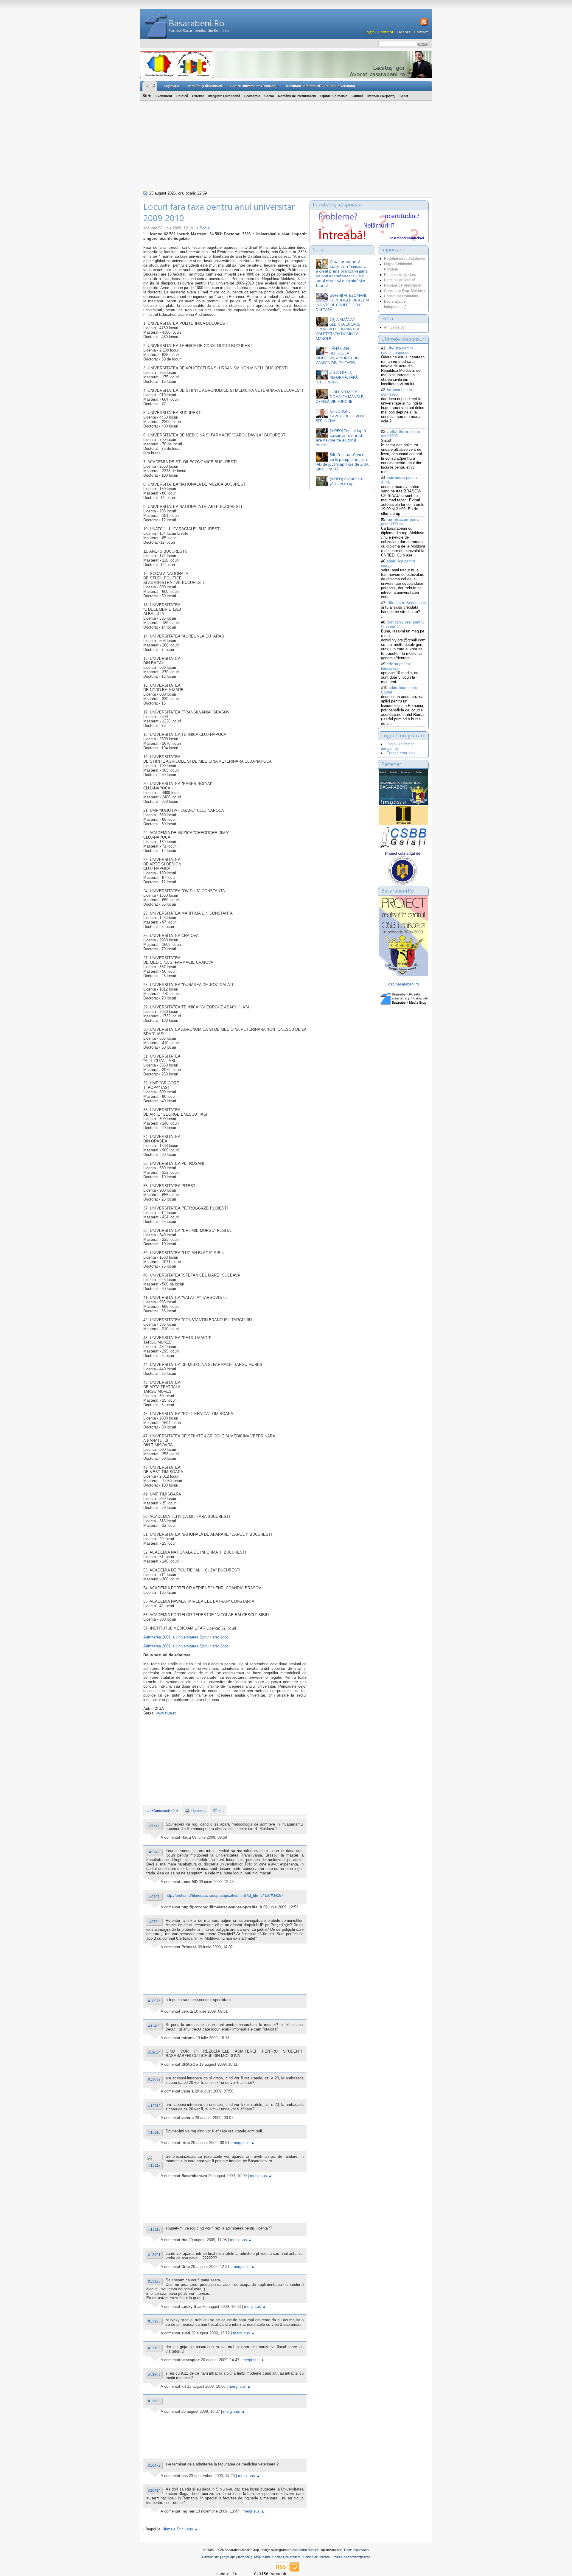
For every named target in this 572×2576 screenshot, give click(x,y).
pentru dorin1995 (397, 392)
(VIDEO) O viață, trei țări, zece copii (347, 481)
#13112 (154, 2106)
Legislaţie (171, 86)
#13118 (154, 2230)
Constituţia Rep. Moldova (404, 291)
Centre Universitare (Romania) (254, 86)
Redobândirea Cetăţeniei (405, 259)
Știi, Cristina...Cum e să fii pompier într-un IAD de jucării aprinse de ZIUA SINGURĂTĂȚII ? (342, 462)
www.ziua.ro (166, 1713)
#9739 (154, 1826)
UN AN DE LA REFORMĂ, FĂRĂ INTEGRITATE (337, 377)
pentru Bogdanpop (406, 603)
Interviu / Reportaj (381, 96)
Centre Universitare (286, 2557)
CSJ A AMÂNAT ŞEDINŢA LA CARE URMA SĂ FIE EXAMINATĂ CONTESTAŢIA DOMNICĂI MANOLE (338, 329)
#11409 (154, 2026)
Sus (221, 1810)
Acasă (150, 86)
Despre (404, 32)
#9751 (154, 1897)
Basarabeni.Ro (196, 23)
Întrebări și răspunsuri (254, 2557)
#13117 (154, 2165)
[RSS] (423, 25)
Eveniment (164, 96)
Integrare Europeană (224, 96)
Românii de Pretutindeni (297, 96)
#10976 (154, 2001)
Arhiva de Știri (395, 327)
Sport (404, 96)
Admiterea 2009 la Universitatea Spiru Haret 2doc (186, 1646)
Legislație (229, 2557)
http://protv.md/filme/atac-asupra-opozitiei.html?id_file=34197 (218, 1895)
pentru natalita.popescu (397, 350)
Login (370, 32)
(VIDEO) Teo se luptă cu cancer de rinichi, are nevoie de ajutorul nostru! (341, 438)
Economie (252, 96)
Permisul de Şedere (400, 275)
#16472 (154, 2465)
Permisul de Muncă (400, 280)
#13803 (154, 2401)
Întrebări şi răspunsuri (205, 86)
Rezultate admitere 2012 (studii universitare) (321, 86)
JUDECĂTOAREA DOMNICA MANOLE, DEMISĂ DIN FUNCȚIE (340, 397)
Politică (182, 96)
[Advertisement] (286, 145)
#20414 (154, 2491)
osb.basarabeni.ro (404, 984)
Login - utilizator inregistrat (397, 746)
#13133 (154, 2348)
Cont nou (386, 32)
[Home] (156, 26)
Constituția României (401, 296)
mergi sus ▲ (244, 2143)
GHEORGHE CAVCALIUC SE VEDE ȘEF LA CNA (340, 416)
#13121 (154, 2255)
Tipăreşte (198, 1810)
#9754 (154, 1922)
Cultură (357, 96)
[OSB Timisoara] (404, 787)
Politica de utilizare (317, 2557)
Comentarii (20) (165, 1810)
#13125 (154, 2321)
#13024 (154, 2053)
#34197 (277, 1895)
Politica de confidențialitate (351, 2557)
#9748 (154, 1852)
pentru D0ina (400, 522)
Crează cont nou (401, 753)
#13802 (154, 2375)
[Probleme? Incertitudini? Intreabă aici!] (369, 239)
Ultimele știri (211, 2557)
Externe (198, 96)
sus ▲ (192, 2529)
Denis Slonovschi (357, 2550)
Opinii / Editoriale (334, 96)
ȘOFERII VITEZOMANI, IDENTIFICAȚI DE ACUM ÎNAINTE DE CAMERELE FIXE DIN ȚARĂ (342, 302)
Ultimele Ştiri (172, 2529)
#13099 (154, 2079)
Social (269, 96)
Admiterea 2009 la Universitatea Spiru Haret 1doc (186, 1637)
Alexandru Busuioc (306, 2550)
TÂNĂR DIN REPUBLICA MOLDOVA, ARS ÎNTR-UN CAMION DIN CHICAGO (337, 355)
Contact (421, 32)
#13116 (154, 2132)
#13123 (154, 2281)
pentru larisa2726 (395, 666)
